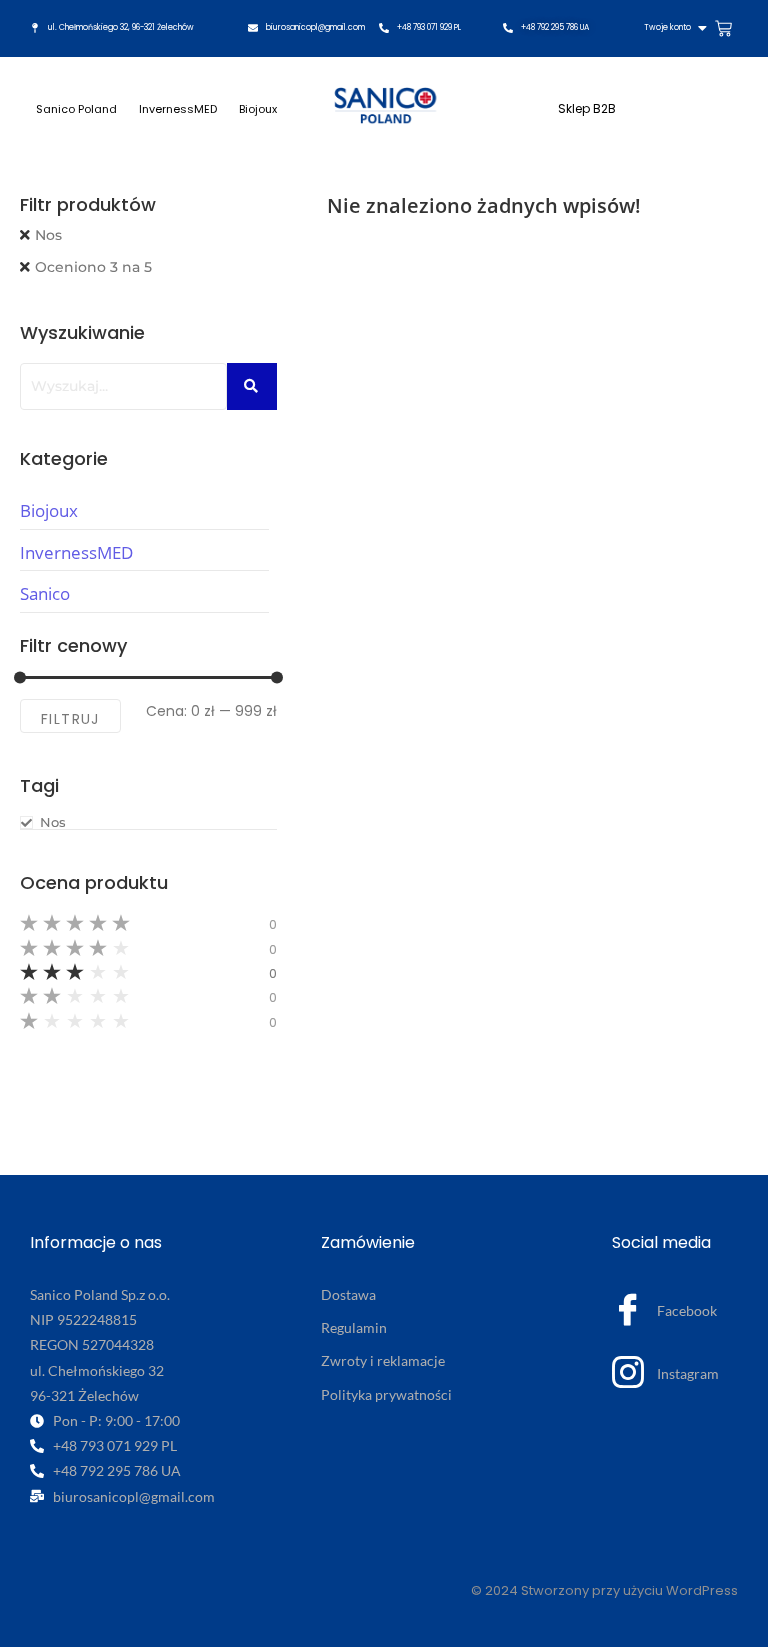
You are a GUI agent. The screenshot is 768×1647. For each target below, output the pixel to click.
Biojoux (258, 109)
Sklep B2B (587, 108)
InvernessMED (178, 109)
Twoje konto (667, 27)
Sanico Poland (76, 109)
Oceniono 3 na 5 (93, 267)
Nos (48, 235)
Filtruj (70, 719)
